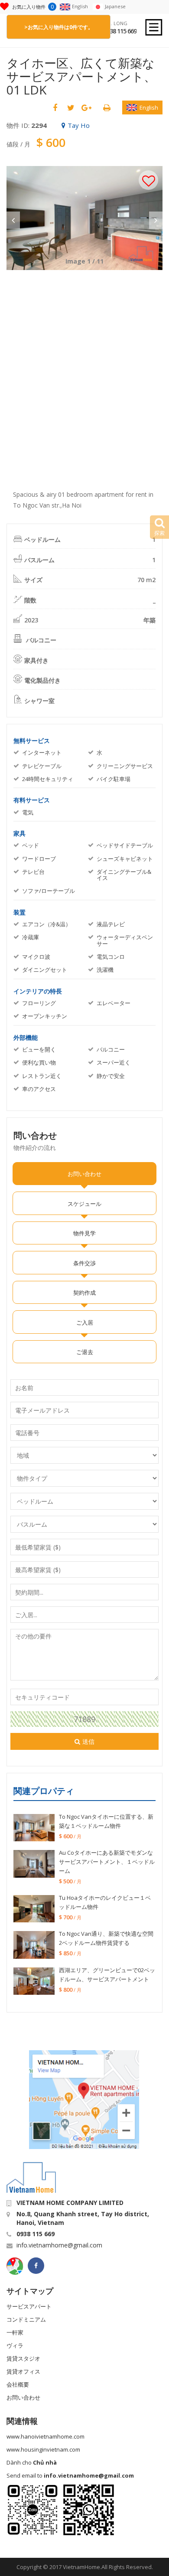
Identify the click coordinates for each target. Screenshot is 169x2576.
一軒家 (15, 2332)
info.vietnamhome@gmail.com (59, 2245)
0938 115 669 (120, 31)
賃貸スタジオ (23, 2358)
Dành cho (32, 2462)
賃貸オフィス (23, 2371)
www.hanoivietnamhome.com (45, 2436)
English (149, 107)
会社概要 (18, 2384)
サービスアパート (29, 2306)
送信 (88, 1741)
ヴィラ (15, 2345)
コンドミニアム (26, 2319)
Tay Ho (79, 125)
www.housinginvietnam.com (43, 2449)
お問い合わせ (23, 2397)
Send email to (70, 2475)
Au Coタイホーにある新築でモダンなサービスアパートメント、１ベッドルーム (107, 1862)
